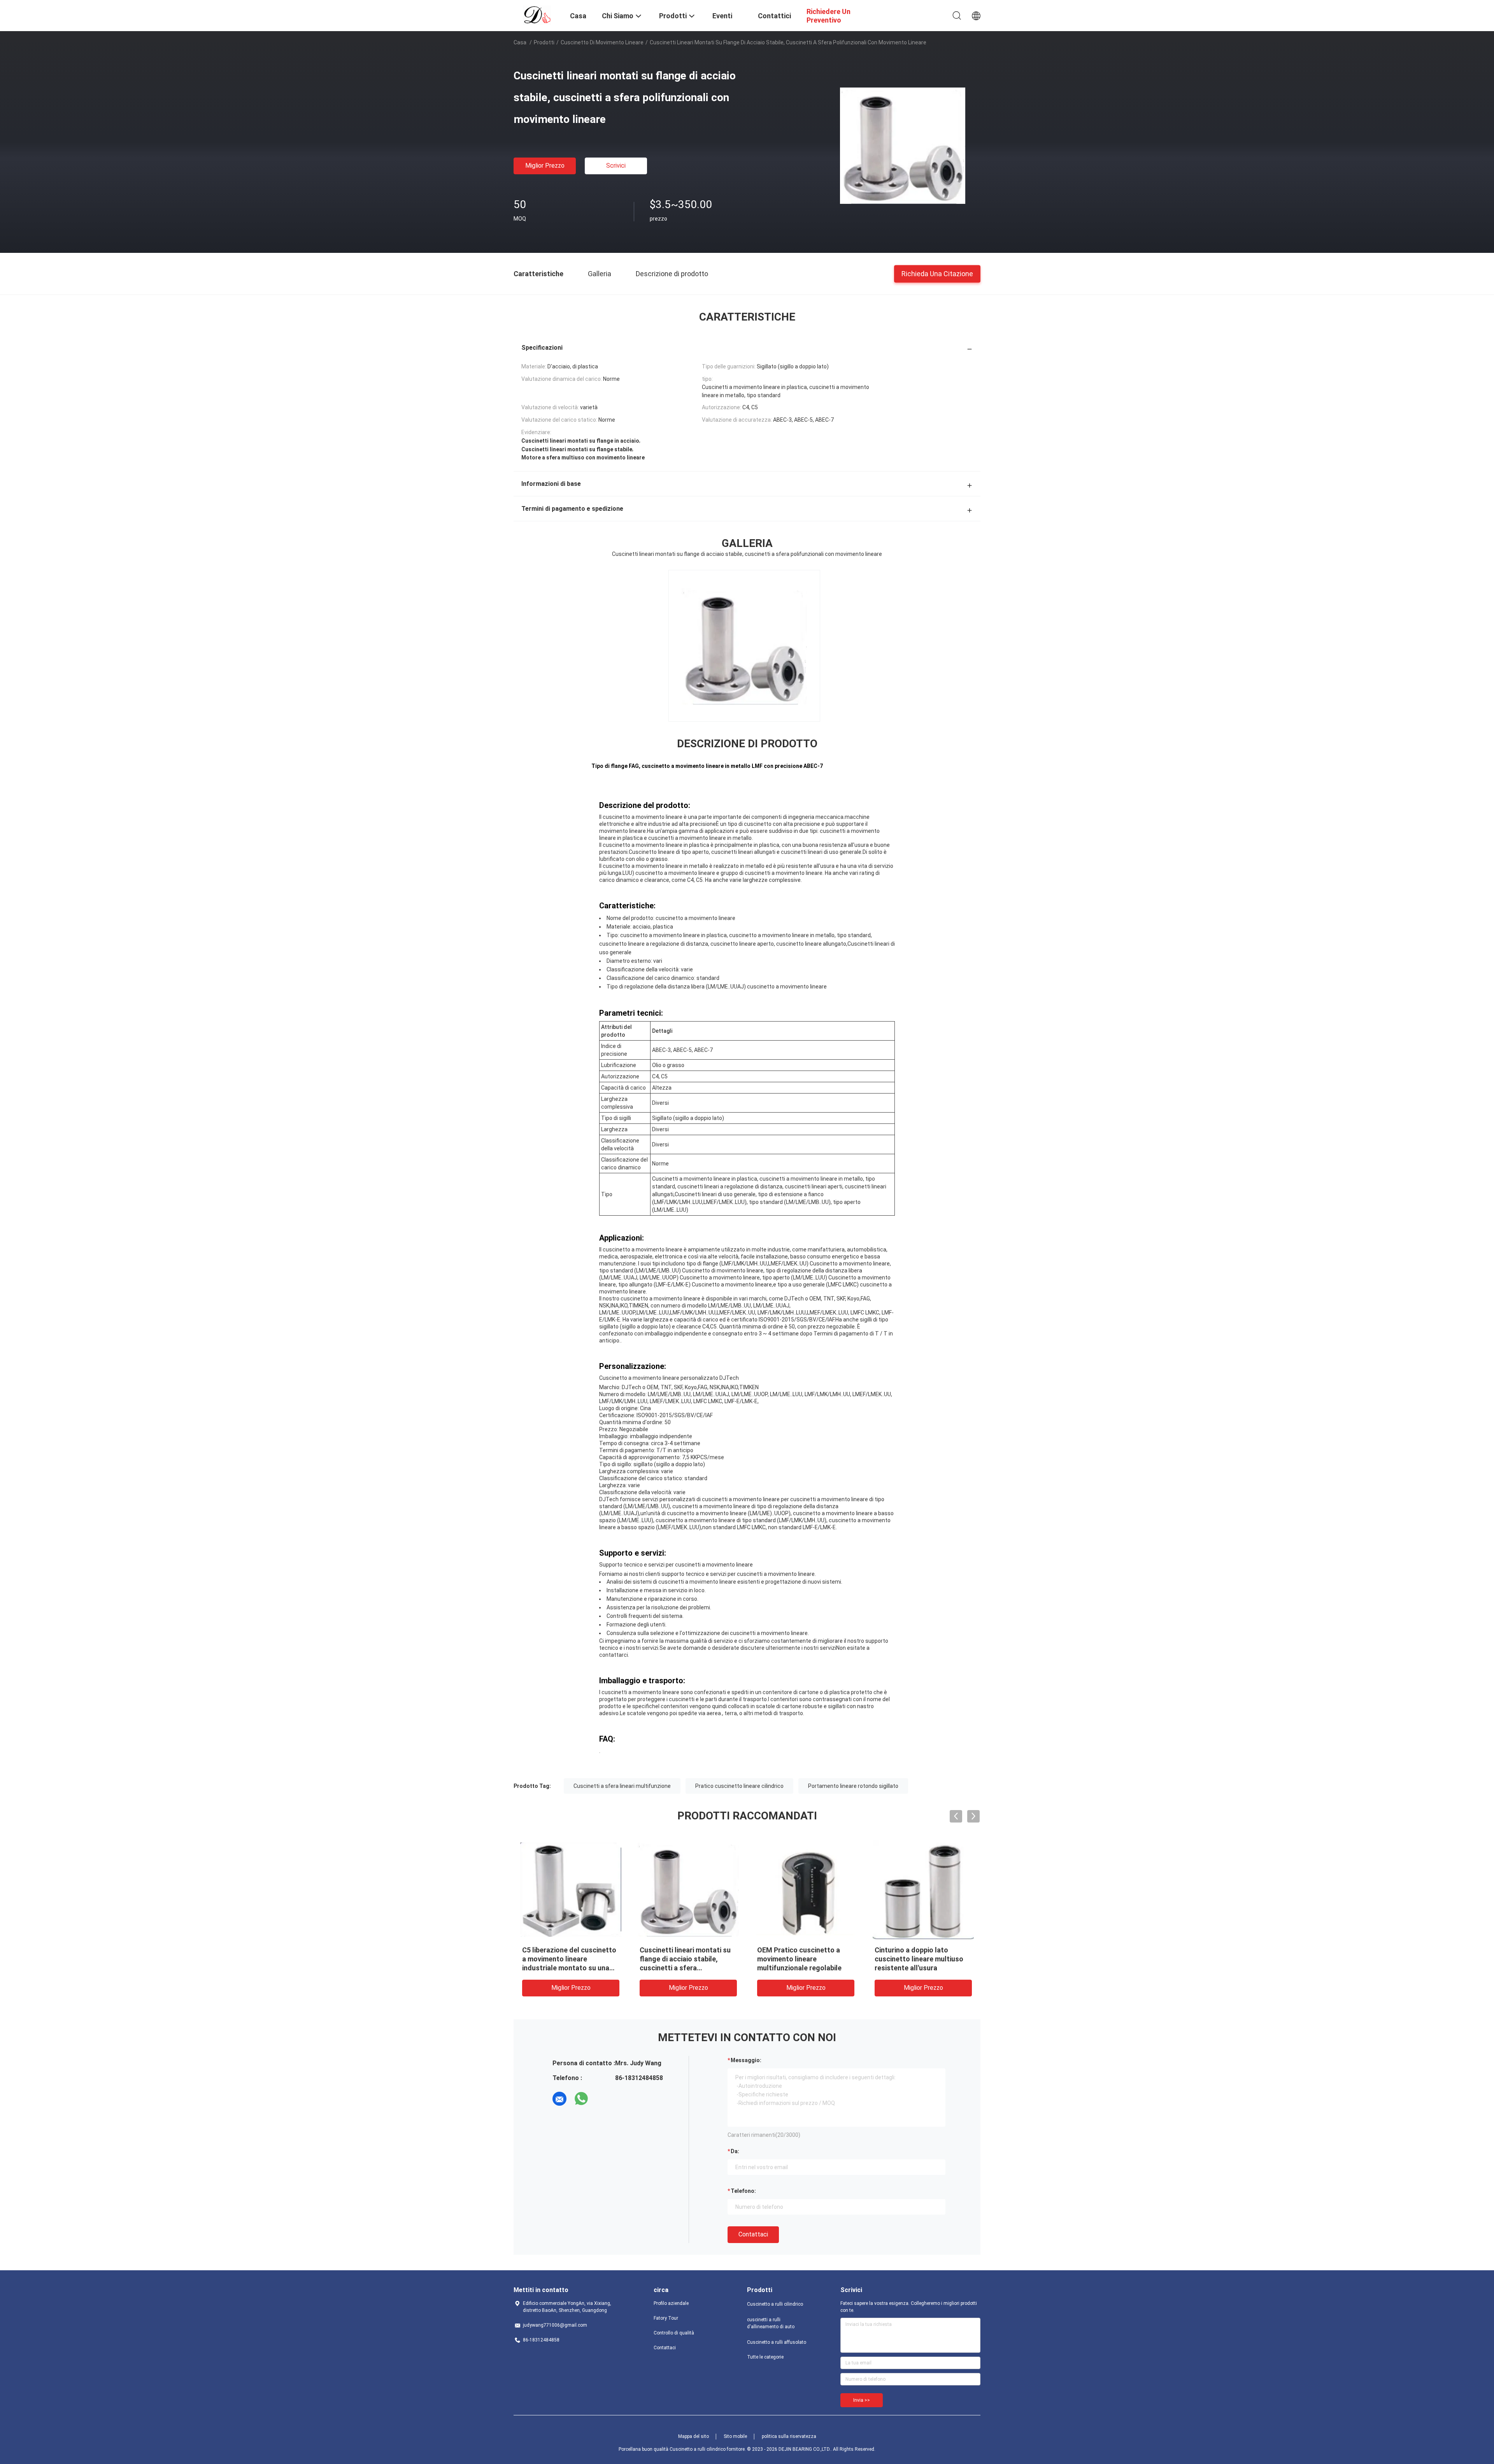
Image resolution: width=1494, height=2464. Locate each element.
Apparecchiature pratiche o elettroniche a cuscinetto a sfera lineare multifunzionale (921, 1959)
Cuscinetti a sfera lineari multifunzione (622, 1786)
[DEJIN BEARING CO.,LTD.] (537, 15)
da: (735, 2151)
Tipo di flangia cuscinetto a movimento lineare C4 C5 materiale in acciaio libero (801, 1959)
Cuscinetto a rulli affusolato (777, 2342)
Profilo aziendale (671, 2303)
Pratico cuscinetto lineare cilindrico (739, 1786)
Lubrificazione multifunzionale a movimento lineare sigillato (569, 1959)
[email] (559, 2099)
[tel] (603, 2099)
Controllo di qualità (674, 2333)
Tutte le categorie (765, 2357)
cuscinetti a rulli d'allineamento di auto (771, 2323)
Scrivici (616, 166)
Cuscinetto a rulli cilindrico (775, 2304)
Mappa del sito (694, 2436)
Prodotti (544, 42)
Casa (520, 42)
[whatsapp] (581, 2099)
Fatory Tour (666, 2318)
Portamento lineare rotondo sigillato (853, 1786)
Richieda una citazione (937, 273)
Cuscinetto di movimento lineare (602, 42)
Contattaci (753, 2234)
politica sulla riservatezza (789, 2436)
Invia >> (862, 2400)
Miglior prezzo (545, 166)
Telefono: (743, 2191)
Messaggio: (746, 2060)
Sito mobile (735, 2436)
